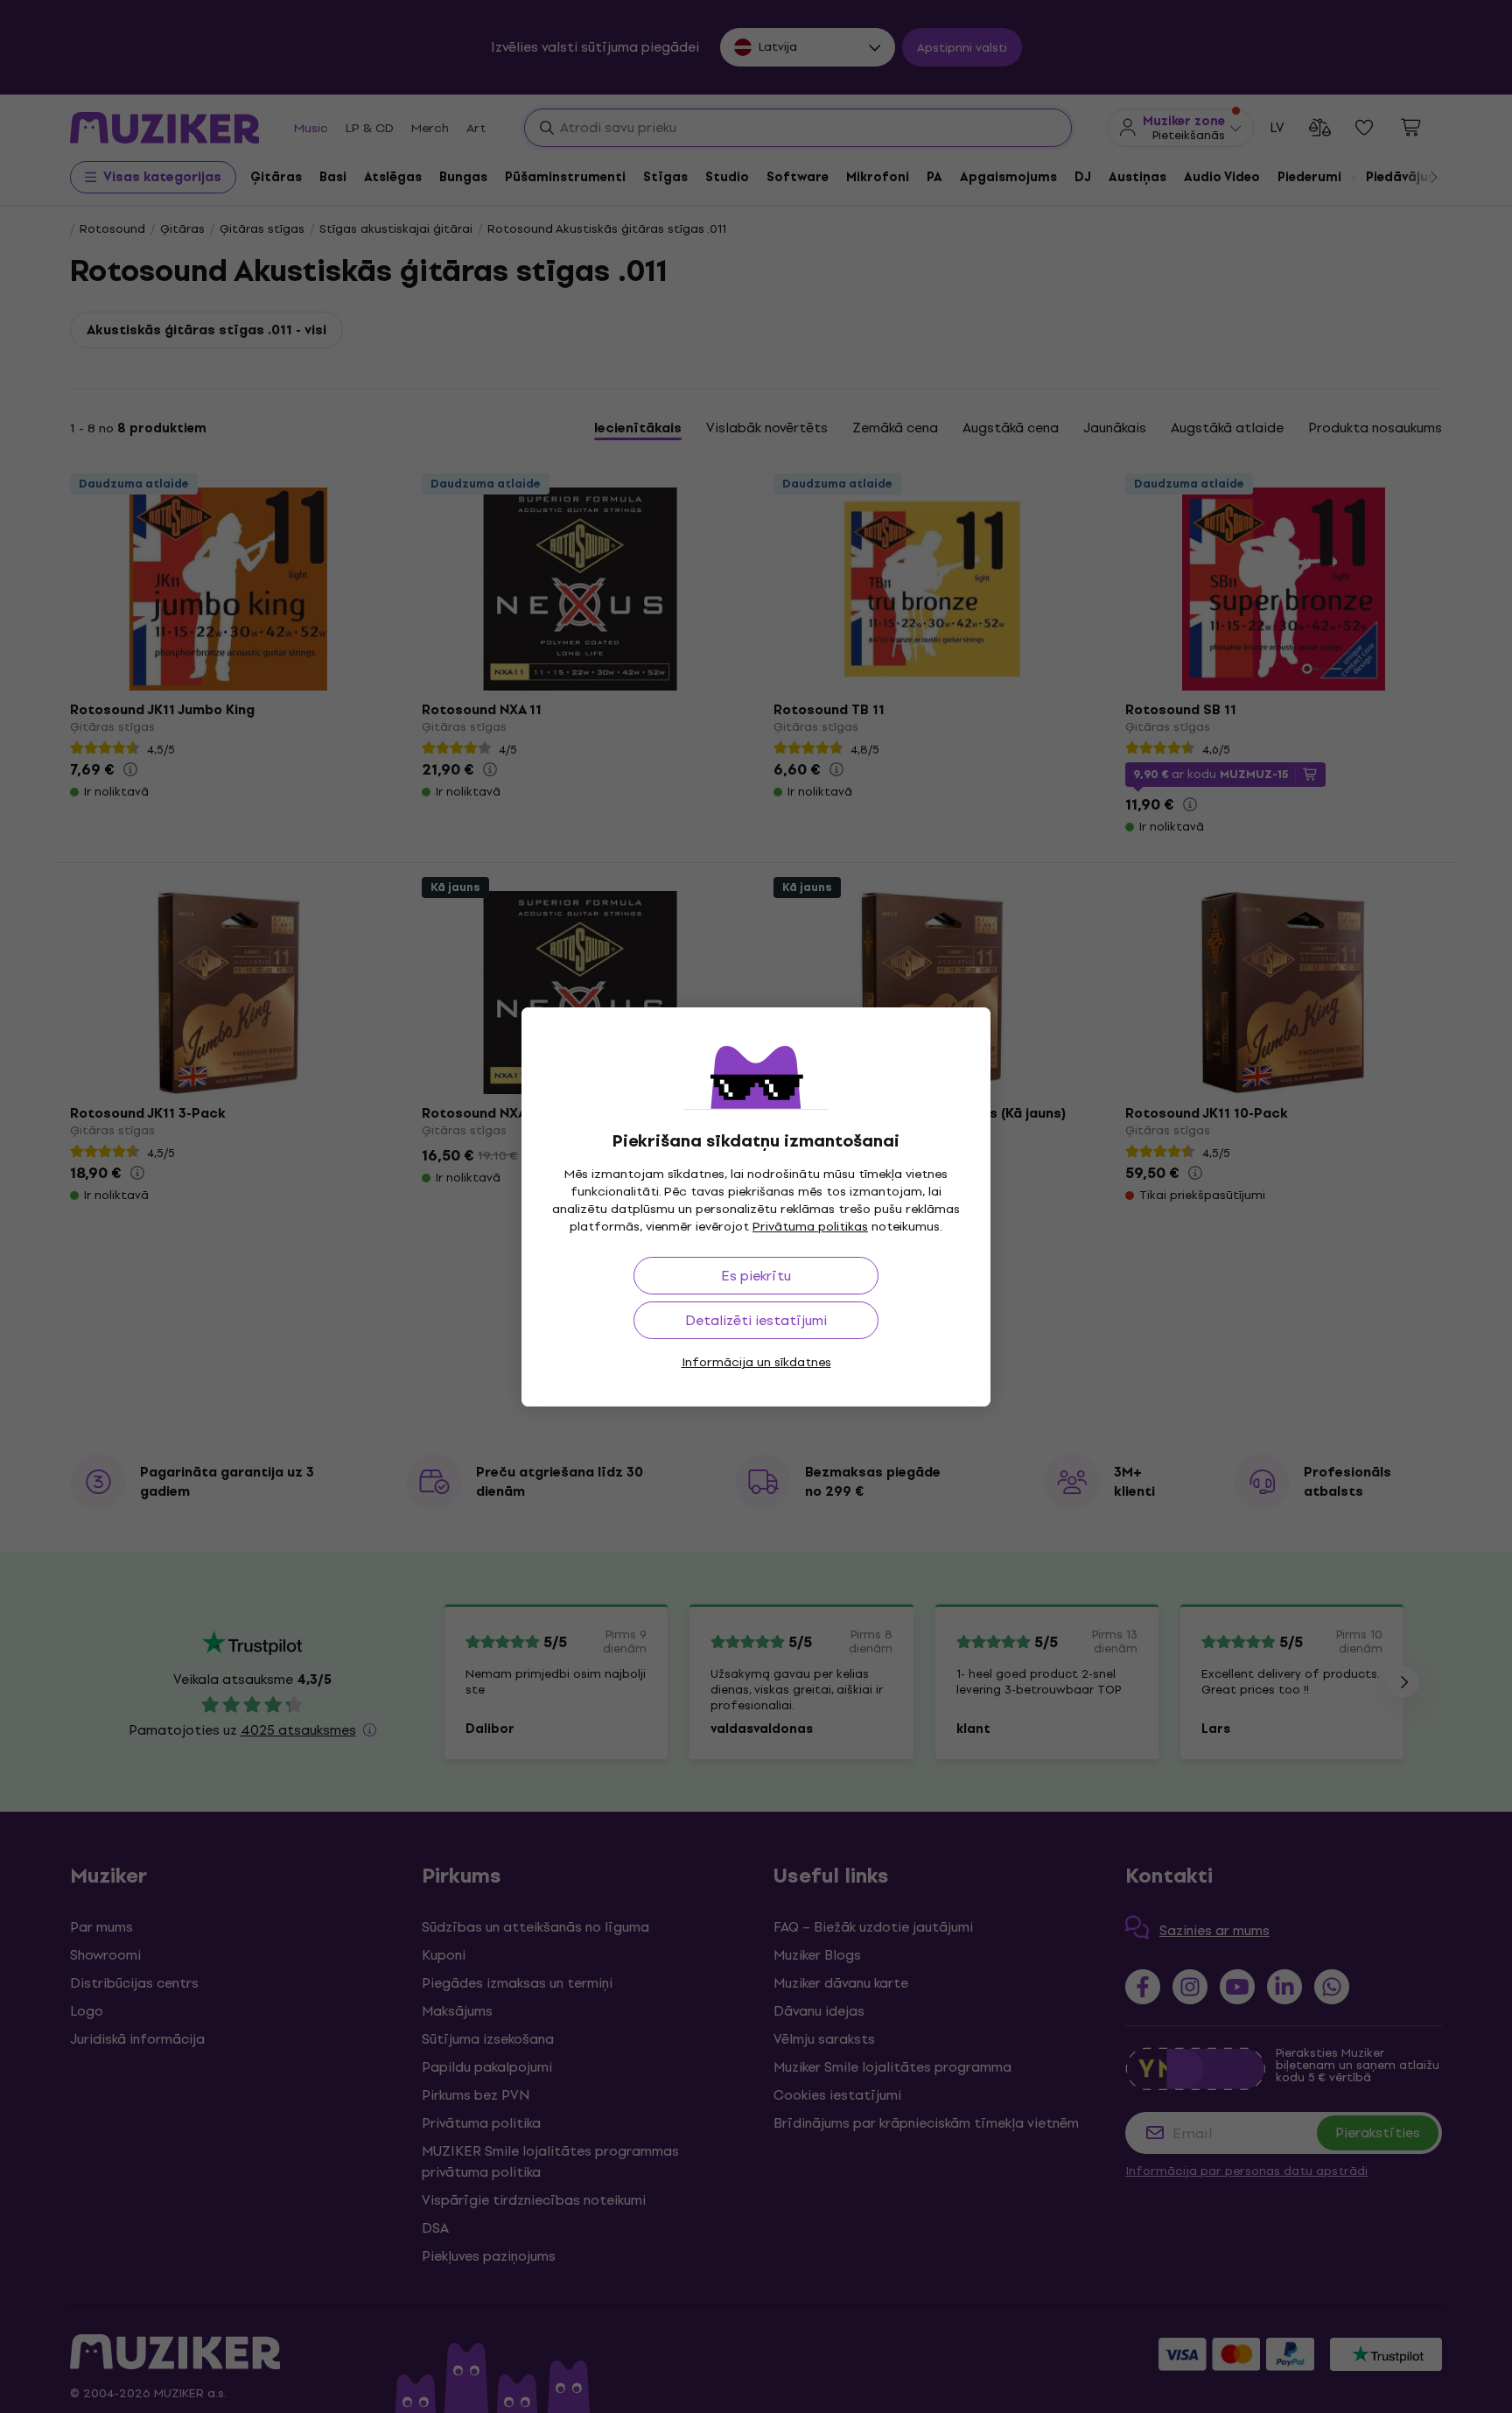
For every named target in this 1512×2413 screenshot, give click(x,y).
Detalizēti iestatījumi (756, 1320)
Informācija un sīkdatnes (756, 1362)
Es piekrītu (756, 1276)
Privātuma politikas (810, 1227)
